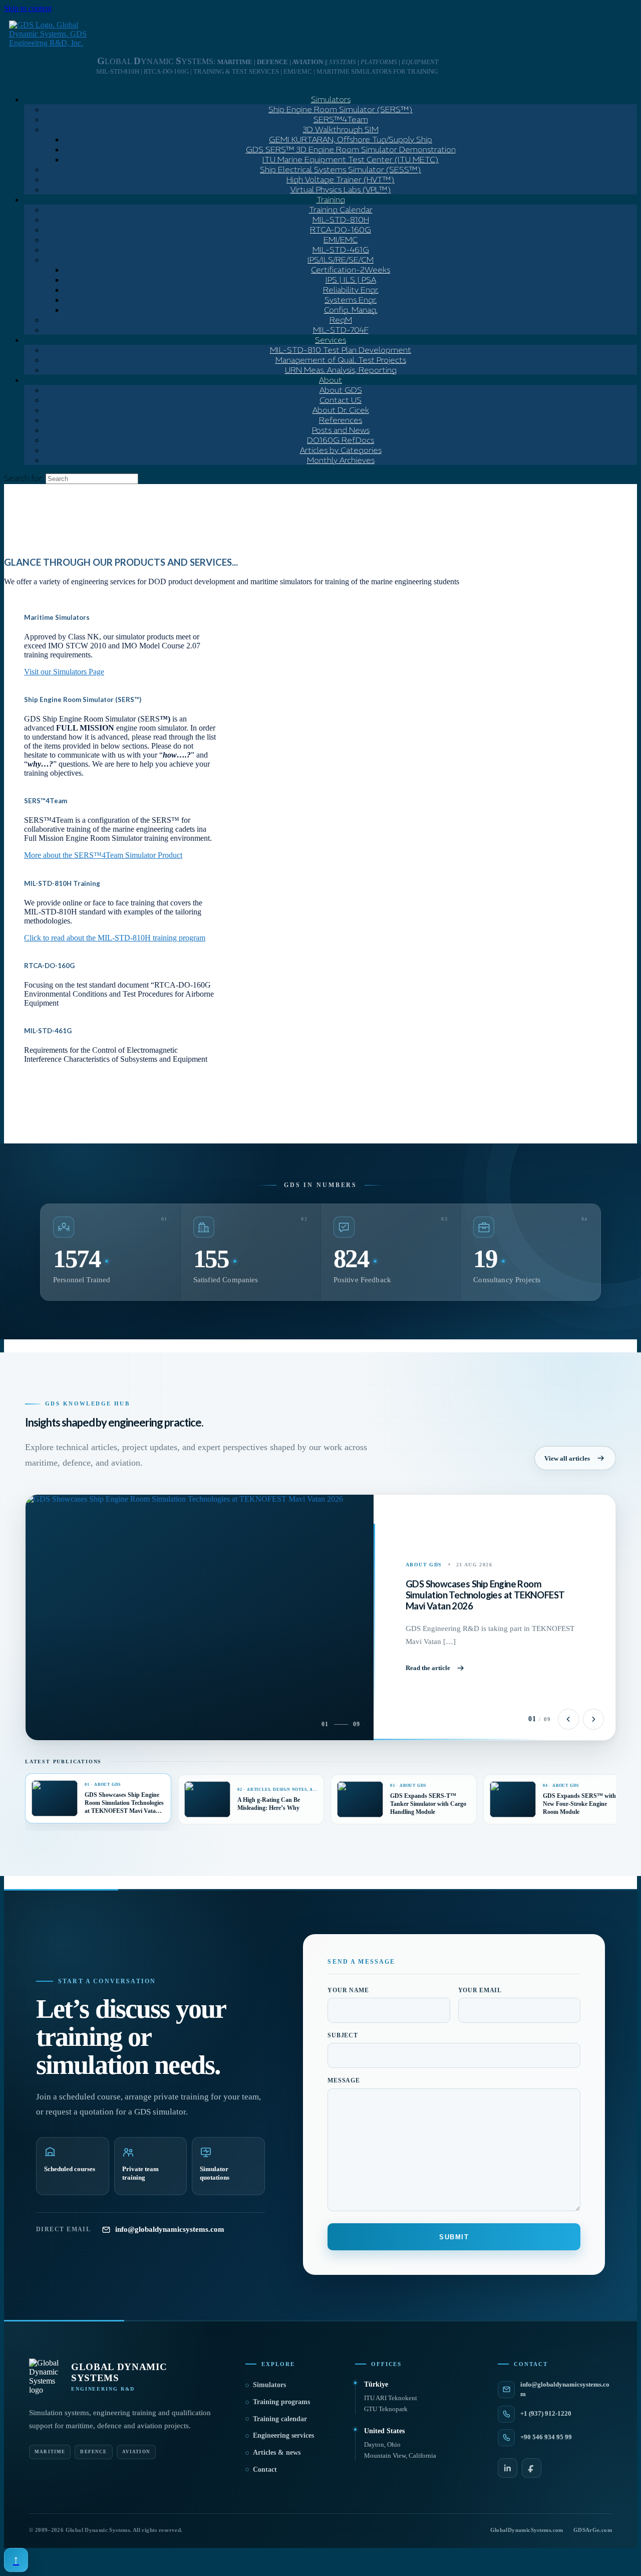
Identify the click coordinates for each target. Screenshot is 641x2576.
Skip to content (28, 8)
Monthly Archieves (341, 460)
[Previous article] (568, 1719)
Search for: (24, 478)
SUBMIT (454, 2237)
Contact (265, 2470)
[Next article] (593, 1719)
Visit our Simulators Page (64, 672)
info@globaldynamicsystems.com (170, 2229)
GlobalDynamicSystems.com (527, 2530)
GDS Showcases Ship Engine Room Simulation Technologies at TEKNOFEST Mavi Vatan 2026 (485, 1595)
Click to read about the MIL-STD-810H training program (115, 938)
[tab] (98, 1798)
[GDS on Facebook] (532, 2468)
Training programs (281, 2402)
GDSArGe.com (593, 2530)
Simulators (269, 2385)
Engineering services (283, 2435)
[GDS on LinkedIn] (508, 2468)
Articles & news (277, 2452)
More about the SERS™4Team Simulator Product (103, 855)
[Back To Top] (16, 2560)
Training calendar (280, 2419)
